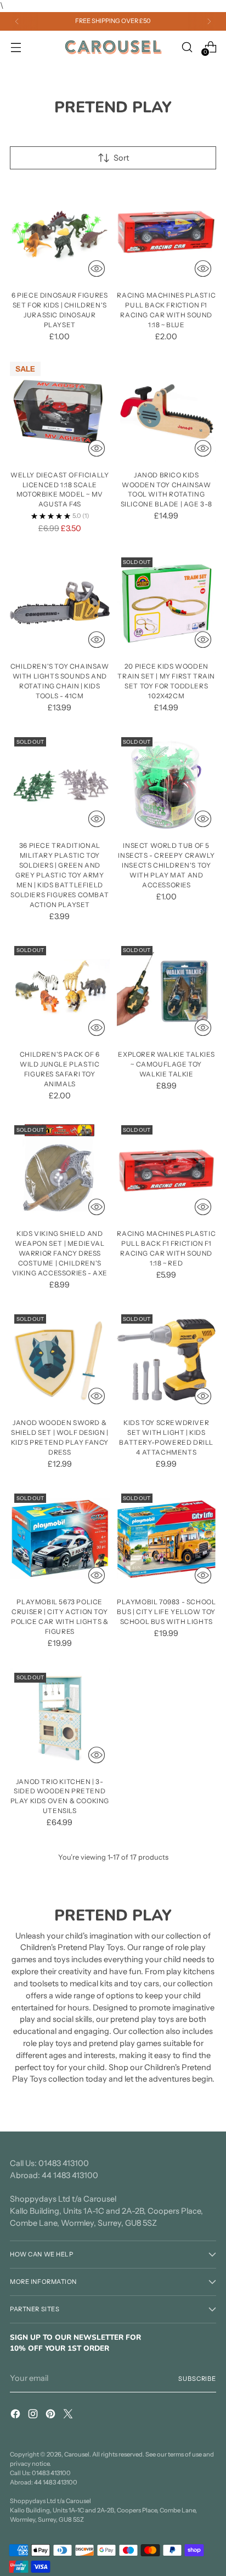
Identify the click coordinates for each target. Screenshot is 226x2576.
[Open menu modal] (16, 47)
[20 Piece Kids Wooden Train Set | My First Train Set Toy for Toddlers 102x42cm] (167, 603)
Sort (121, 158)
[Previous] (17, 21)
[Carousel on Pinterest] (52, 2416)
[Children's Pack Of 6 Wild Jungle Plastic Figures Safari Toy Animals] (60, 991)
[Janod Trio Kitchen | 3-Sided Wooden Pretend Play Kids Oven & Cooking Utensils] (60, 1718)
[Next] (209, 21)
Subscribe (197, 2379)
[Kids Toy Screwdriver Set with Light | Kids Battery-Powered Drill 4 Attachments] (167, 1360)
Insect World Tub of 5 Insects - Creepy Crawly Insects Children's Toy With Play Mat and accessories (166, 865)
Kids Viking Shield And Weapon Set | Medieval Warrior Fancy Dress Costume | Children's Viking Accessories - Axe (60, 1253)
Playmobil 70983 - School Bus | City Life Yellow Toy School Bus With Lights (166, 1612)
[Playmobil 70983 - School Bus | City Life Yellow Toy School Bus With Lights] (167, 1539)
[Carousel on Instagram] (34, 2416)
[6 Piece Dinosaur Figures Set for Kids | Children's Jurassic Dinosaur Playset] (60, 232)
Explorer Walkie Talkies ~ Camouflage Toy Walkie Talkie (166, 1064)
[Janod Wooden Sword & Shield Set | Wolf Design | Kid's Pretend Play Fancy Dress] (60, 1360)
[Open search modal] (187, 47)
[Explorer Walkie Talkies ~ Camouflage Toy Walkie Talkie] (167, 991)
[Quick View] (97, 269)
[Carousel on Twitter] (69, 2416)
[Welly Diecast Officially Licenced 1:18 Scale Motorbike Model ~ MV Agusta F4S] (60, 412)
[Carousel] (113, 47)
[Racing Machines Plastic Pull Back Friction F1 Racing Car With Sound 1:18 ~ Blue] (167, 232)
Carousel (77, 2454)
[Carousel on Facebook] (16, 2416)
